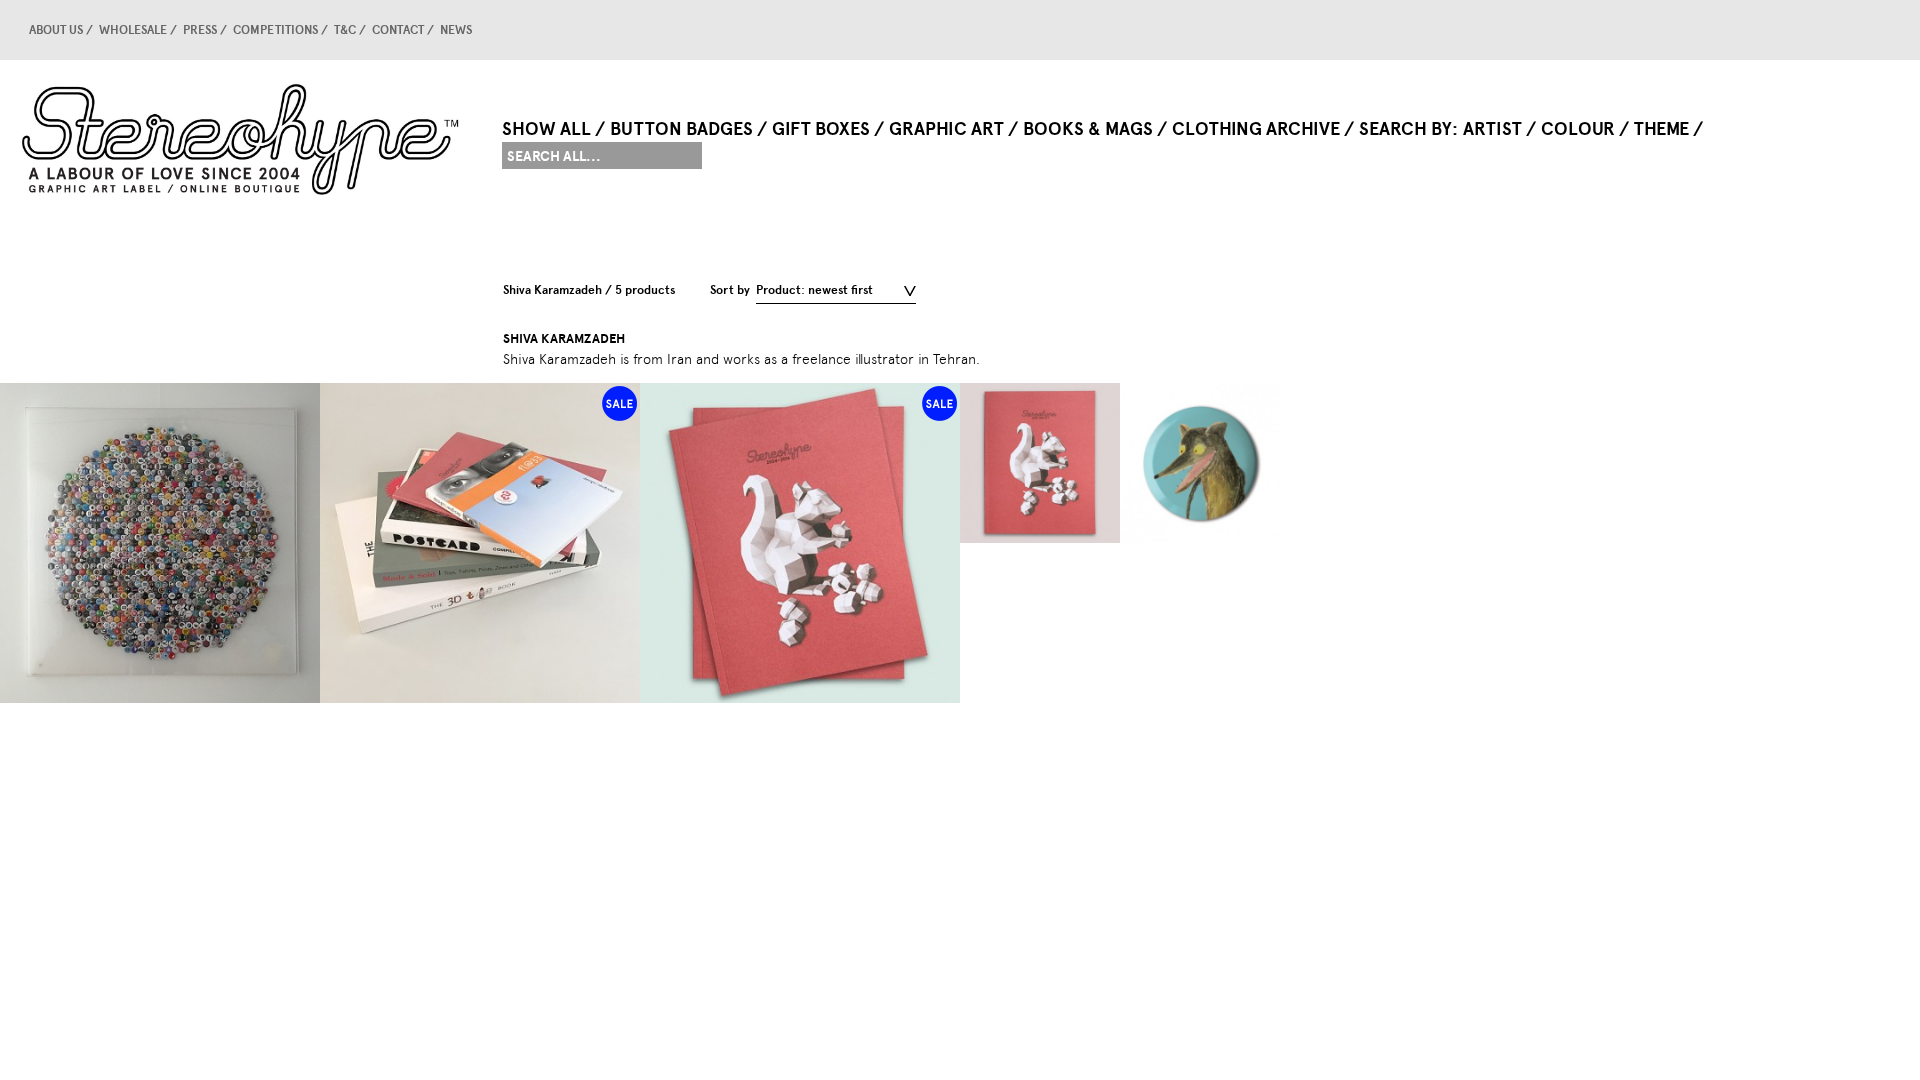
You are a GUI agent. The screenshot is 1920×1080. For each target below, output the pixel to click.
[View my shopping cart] (1715, 30)
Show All (546, 129)
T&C (345, 30)
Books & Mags (1088, 129)
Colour (1578, 129)
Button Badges (681, 129)
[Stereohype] (242, 139)
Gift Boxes (821, 129)
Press (200, 30)
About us (56, 30)
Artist (1492, 129)
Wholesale (133, 30)
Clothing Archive (1256, 129)
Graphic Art (946, 129)
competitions (275, 30)
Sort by (730, 290)
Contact (398, 30)
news (456, 30)
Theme (1661, 129)
